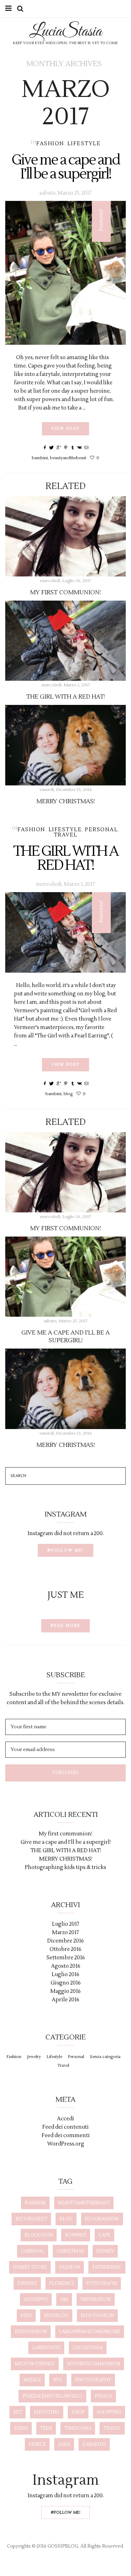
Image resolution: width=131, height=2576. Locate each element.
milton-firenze (35, 2364)
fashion (70, 2267)
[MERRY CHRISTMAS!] (65, 745)
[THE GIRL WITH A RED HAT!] (65, 641)
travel (112, 2428)
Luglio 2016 (65, 1975)
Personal (101, 830)
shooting (47, 2412)
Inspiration (96, 2299)
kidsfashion (31, 2332)
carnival (33, 2251)
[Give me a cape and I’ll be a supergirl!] (65, 273)
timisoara (78, 2428)
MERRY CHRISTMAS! (66, 801)
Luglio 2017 (66, 1924)
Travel (66, 835)
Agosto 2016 (66, 1966)
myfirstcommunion (94, 2364)
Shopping (109, 2412)
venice (37, 2444)
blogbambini (102, 2219)
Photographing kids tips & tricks (65, 1867)
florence (62, 2283)
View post (65, 429)
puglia (103, 2396)
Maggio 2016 (65, 1991)
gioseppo (36, 2299)
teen (46, 2428)
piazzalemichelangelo (52, 2396)
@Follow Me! (65, 1550)
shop (78, 2412)
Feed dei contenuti (65, 2127)
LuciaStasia (65, 32)
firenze (27, 2283)
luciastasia (88, 2348)
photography (93, 2380)
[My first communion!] (65, 536)
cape (104, 2235)
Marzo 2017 (65, 1933)
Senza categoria (105, 2057)
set (17, 2412)
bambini (40, 458)
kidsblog (56, 2316)
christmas (70, 2251)
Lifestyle (84, 144)
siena (21, 2428)
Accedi (65, 2119)
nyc (58, 2380)
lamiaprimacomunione (90, 2332)
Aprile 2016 (65, 2000)
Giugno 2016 (66, 1983)
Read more (65, 1626)
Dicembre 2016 (65, 1941)
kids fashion (97, 2316)
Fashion (50, 144)
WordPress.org (66, 2144)
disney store (30, 2267)
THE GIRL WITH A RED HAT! (66, 697)
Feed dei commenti (66, 2136)
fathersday (107, 2267)
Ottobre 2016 (65, 1949)
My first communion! (65, 593)
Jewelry (34, 2057)
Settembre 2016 (66, 1958)
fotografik (102, 2283)
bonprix (76, 2235)
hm (64, 2299)
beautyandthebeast (68, 458)
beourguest (31, 2219)
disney (105, 2251)
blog (68, 1094)
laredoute (46, 2348)
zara (64, 2444)
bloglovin (39, 2235)
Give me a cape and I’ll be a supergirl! (65, 167)
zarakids (94, 2444)
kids (26, 2316)
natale (32, 2380)
